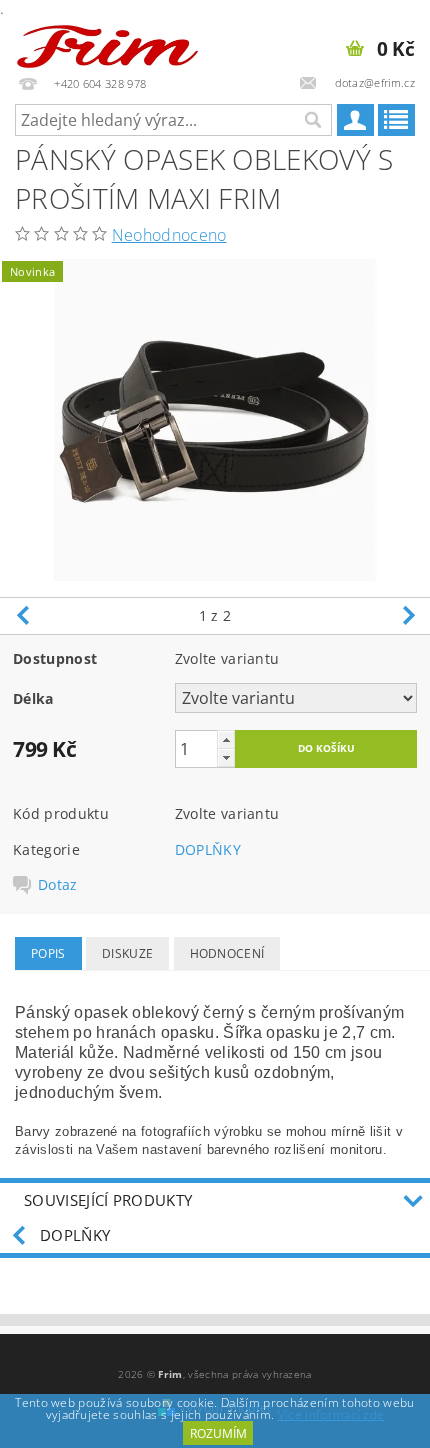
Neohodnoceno (169, 235)
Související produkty (108, 1200)
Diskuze (127, 953)
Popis (48, 953)
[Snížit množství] (226, 757)
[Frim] (107, 42)
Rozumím (218, 1433)
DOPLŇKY (208, 849)
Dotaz (58, 885)
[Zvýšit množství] (226, 739)
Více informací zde (331, 1414)
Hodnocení (227, 953)
